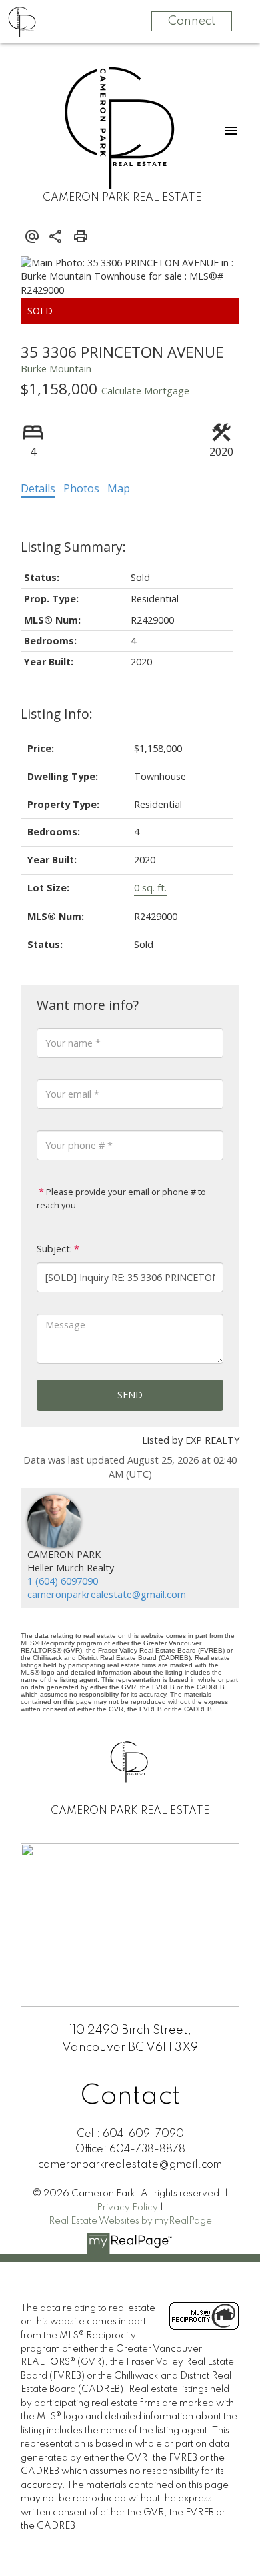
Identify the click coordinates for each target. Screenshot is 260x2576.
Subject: (54, 1249)
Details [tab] (38, 488)
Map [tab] (119, 488)
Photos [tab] (81, 488)
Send (130, 1395)
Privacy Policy (127, 2208)
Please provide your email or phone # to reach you (121, 1198)
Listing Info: (57, 714)
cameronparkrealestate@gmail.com (107, 1594)
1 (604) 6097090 (63, 1581)
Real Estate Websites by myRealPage (130, 2221)
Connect (192, 21)
